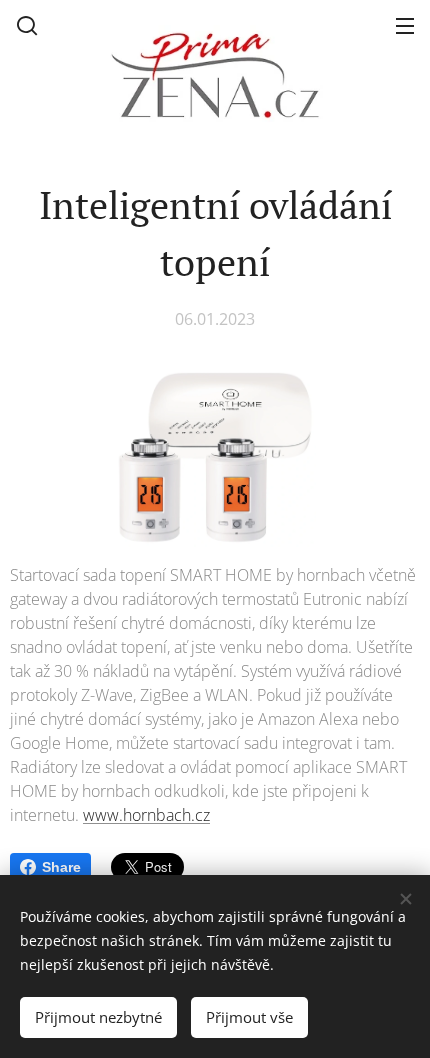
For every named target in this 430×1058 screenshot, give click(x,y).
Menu (405, 25)
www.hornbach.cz (146, 815)
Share (61, 867)
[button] (27, 25)
